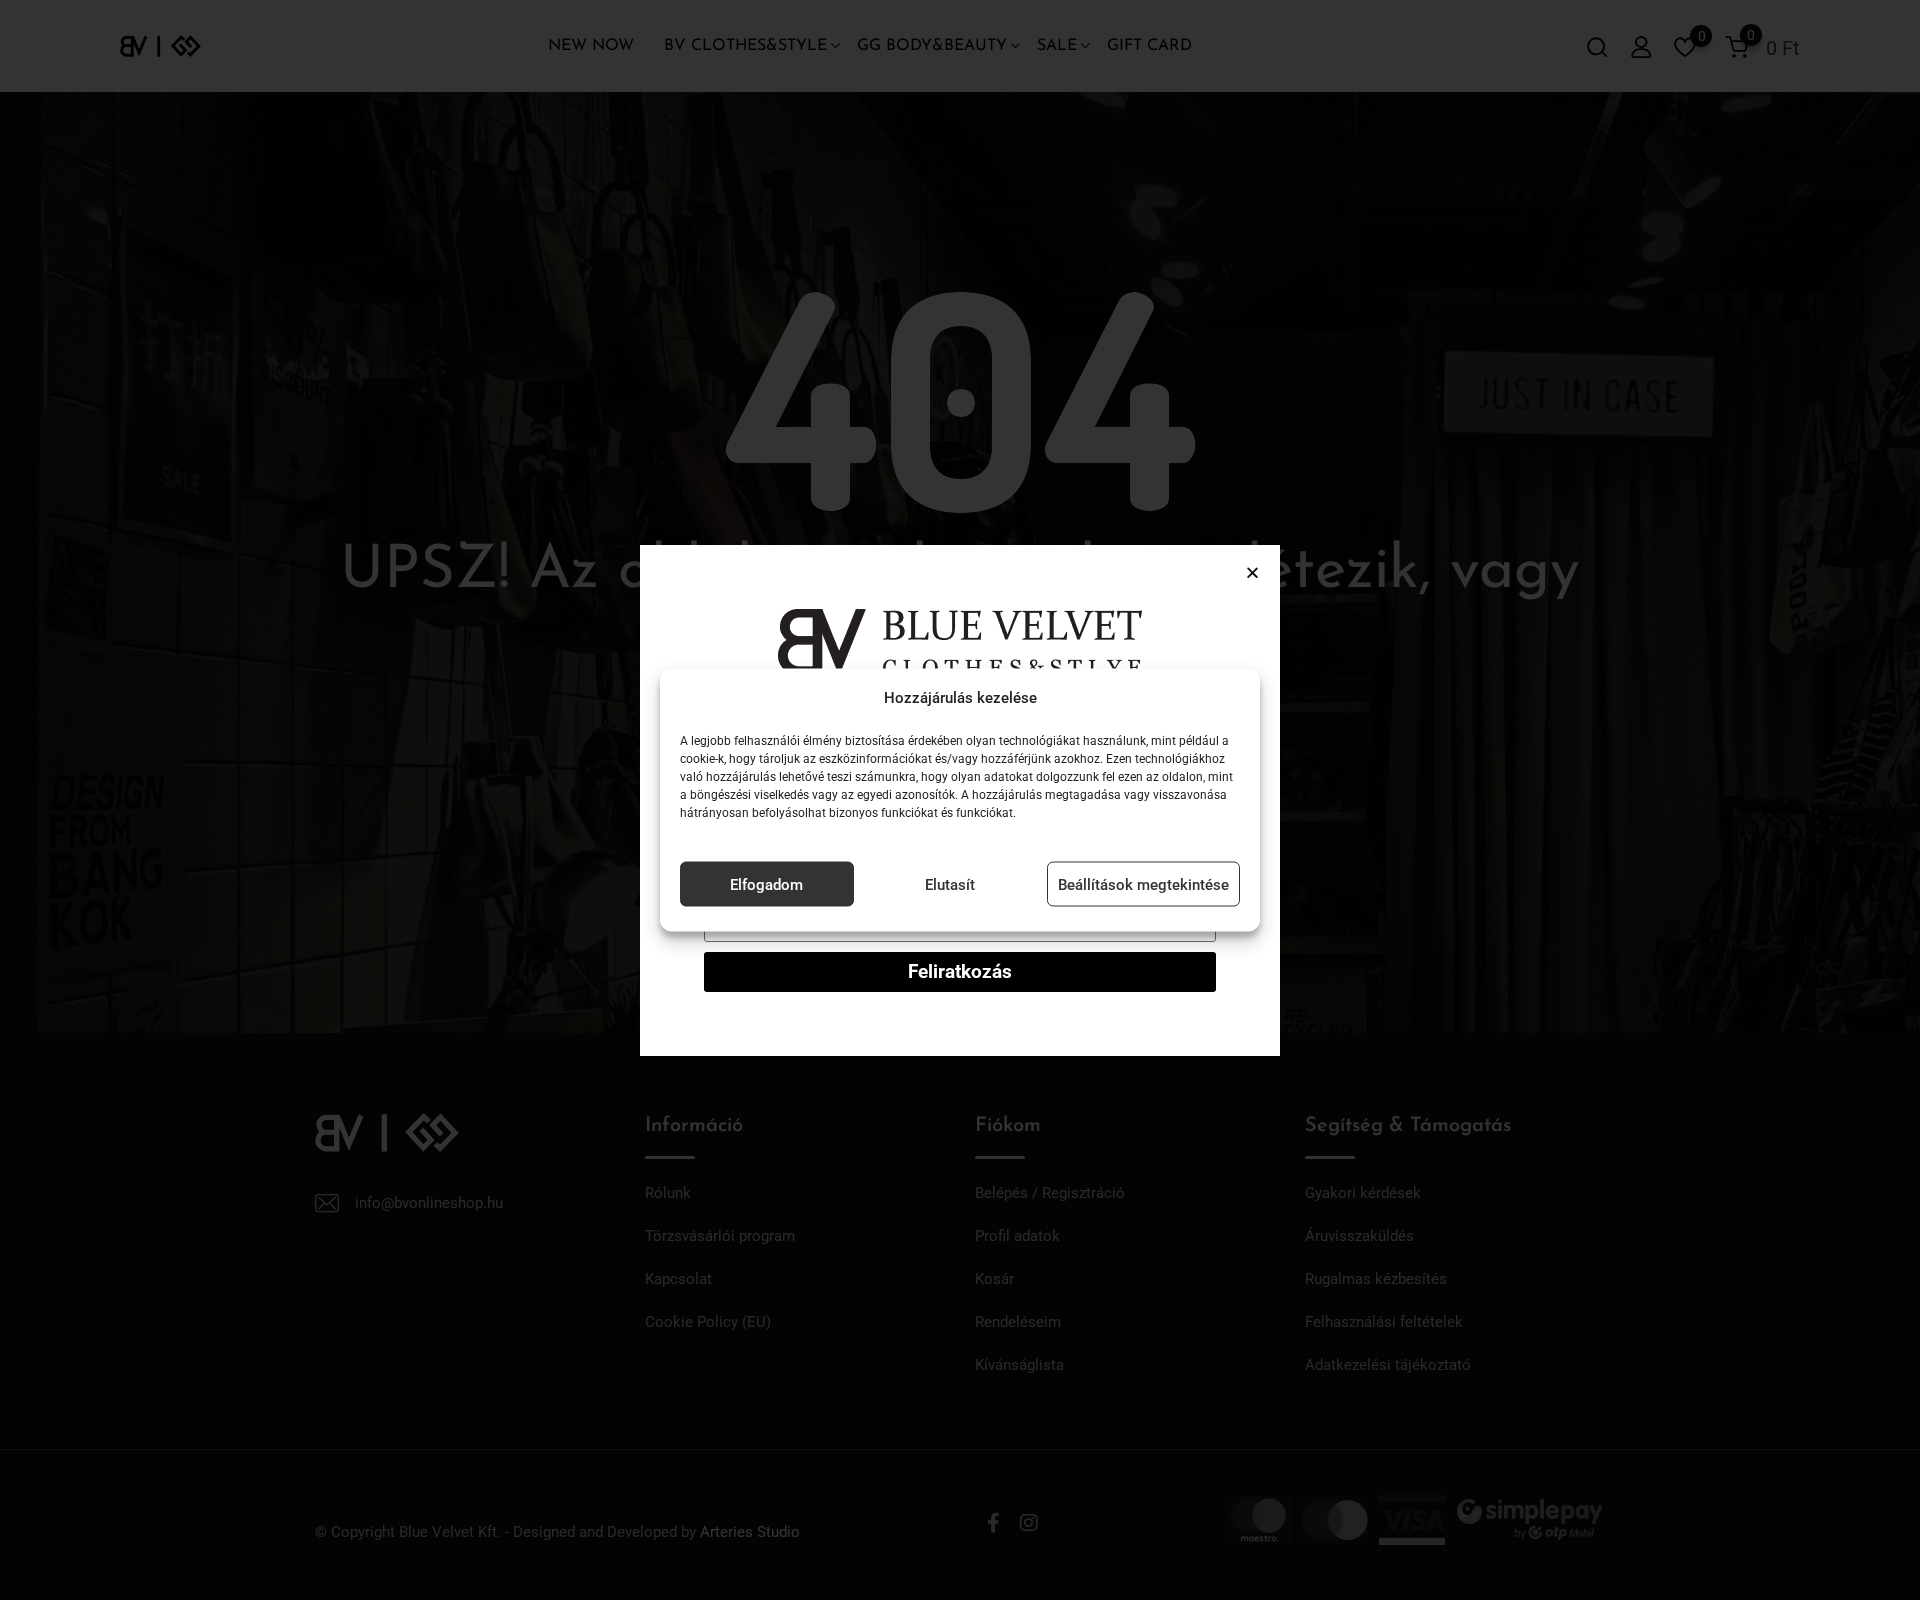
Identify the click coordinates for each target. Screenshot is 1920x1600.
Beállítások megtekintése (1143, 884)
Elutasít (950, 884)
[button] (1252, 572)
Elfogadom (766, 884)
